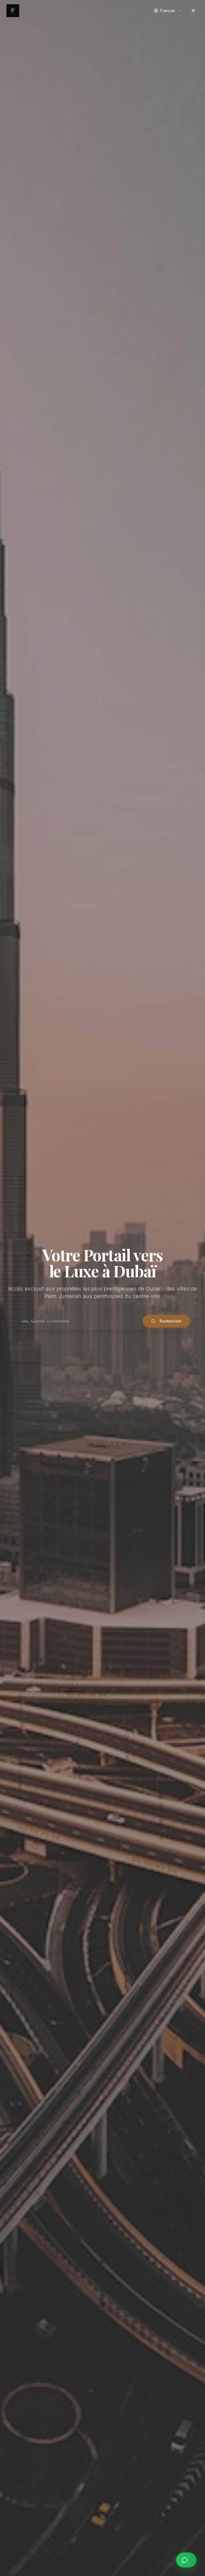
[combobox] (168, 11)
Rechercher (171, 1321)
